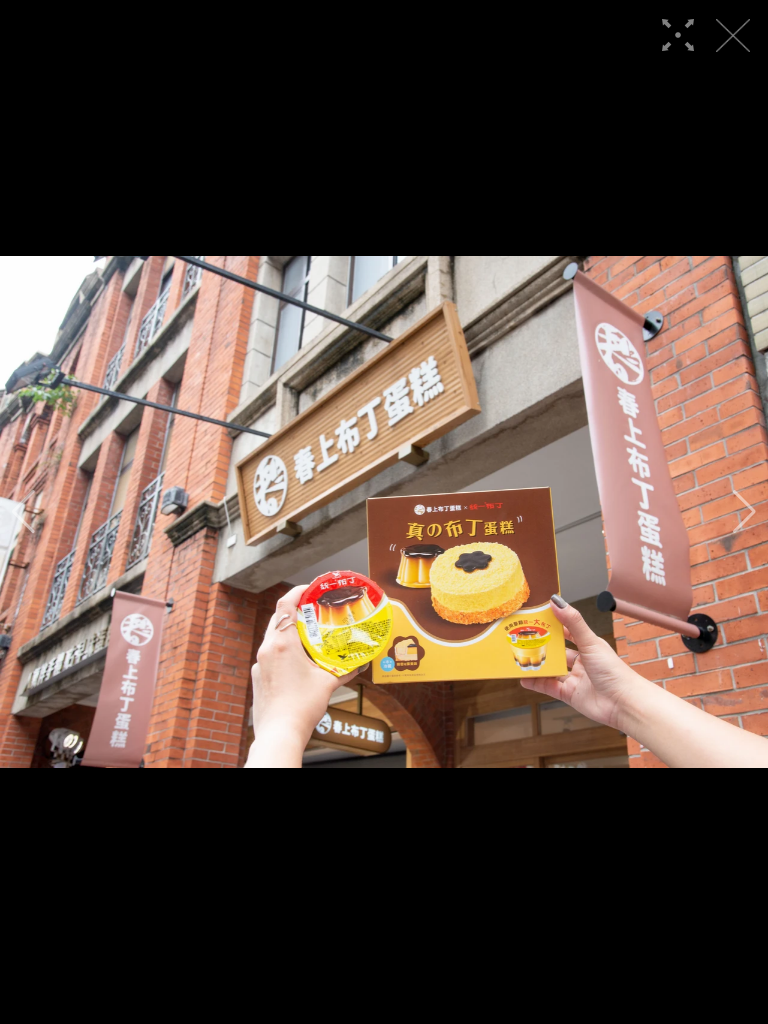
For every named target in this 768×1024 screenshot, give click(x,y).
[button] (23, 512)
